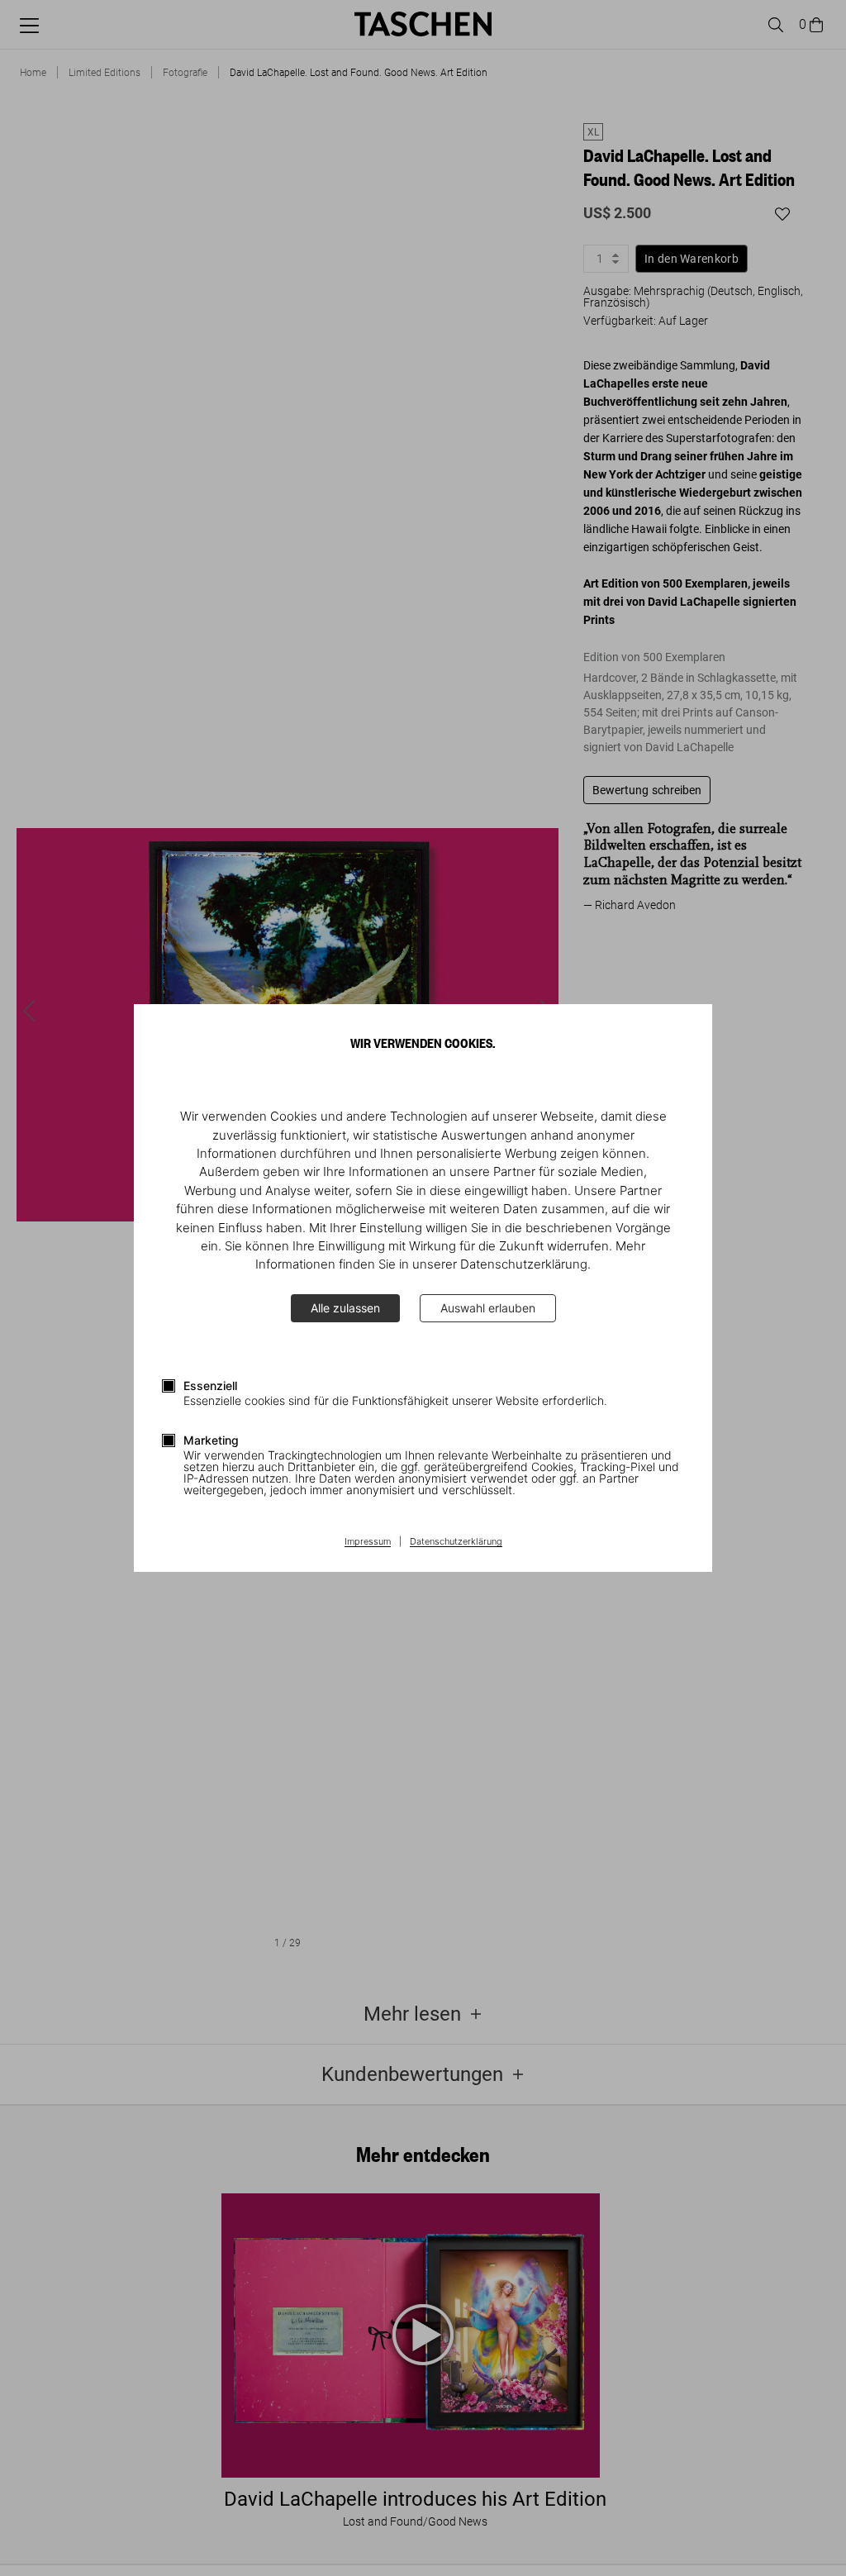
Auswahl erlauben (488, 1308)
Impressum (368, 1542)
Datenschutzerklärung (456, 1542)
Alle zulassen (345, 1308)
